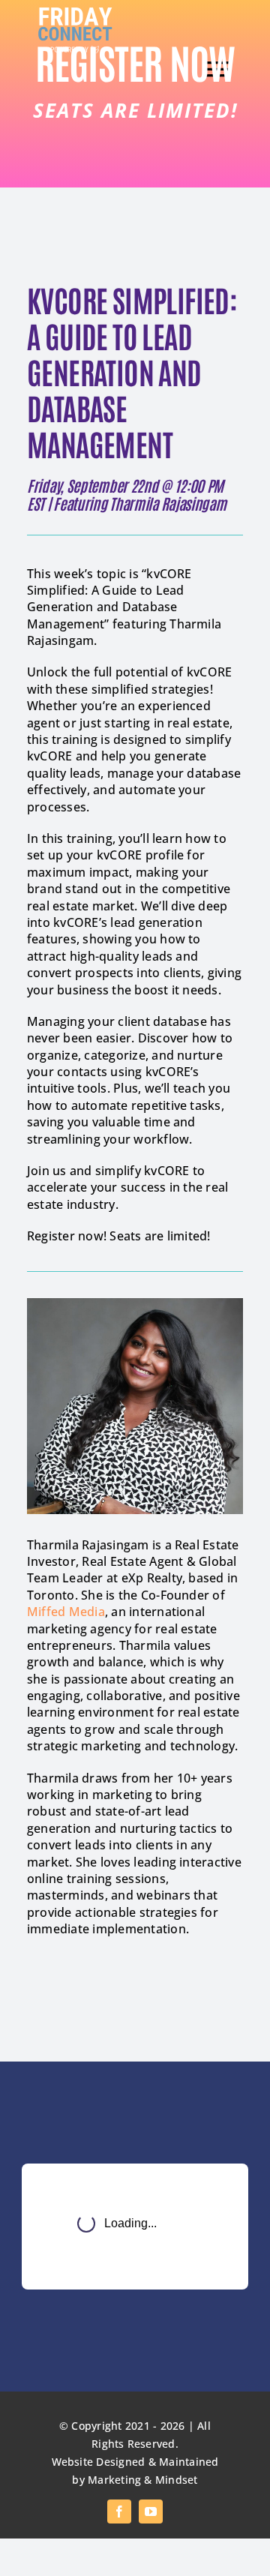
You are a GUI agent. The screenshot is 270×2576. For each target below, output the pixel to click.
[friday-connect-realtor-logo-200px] (75, 13)
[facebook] (119, 2512)
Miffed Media (66, 1612)
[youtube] (151, 2512)
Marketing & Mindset (143, 2480)
